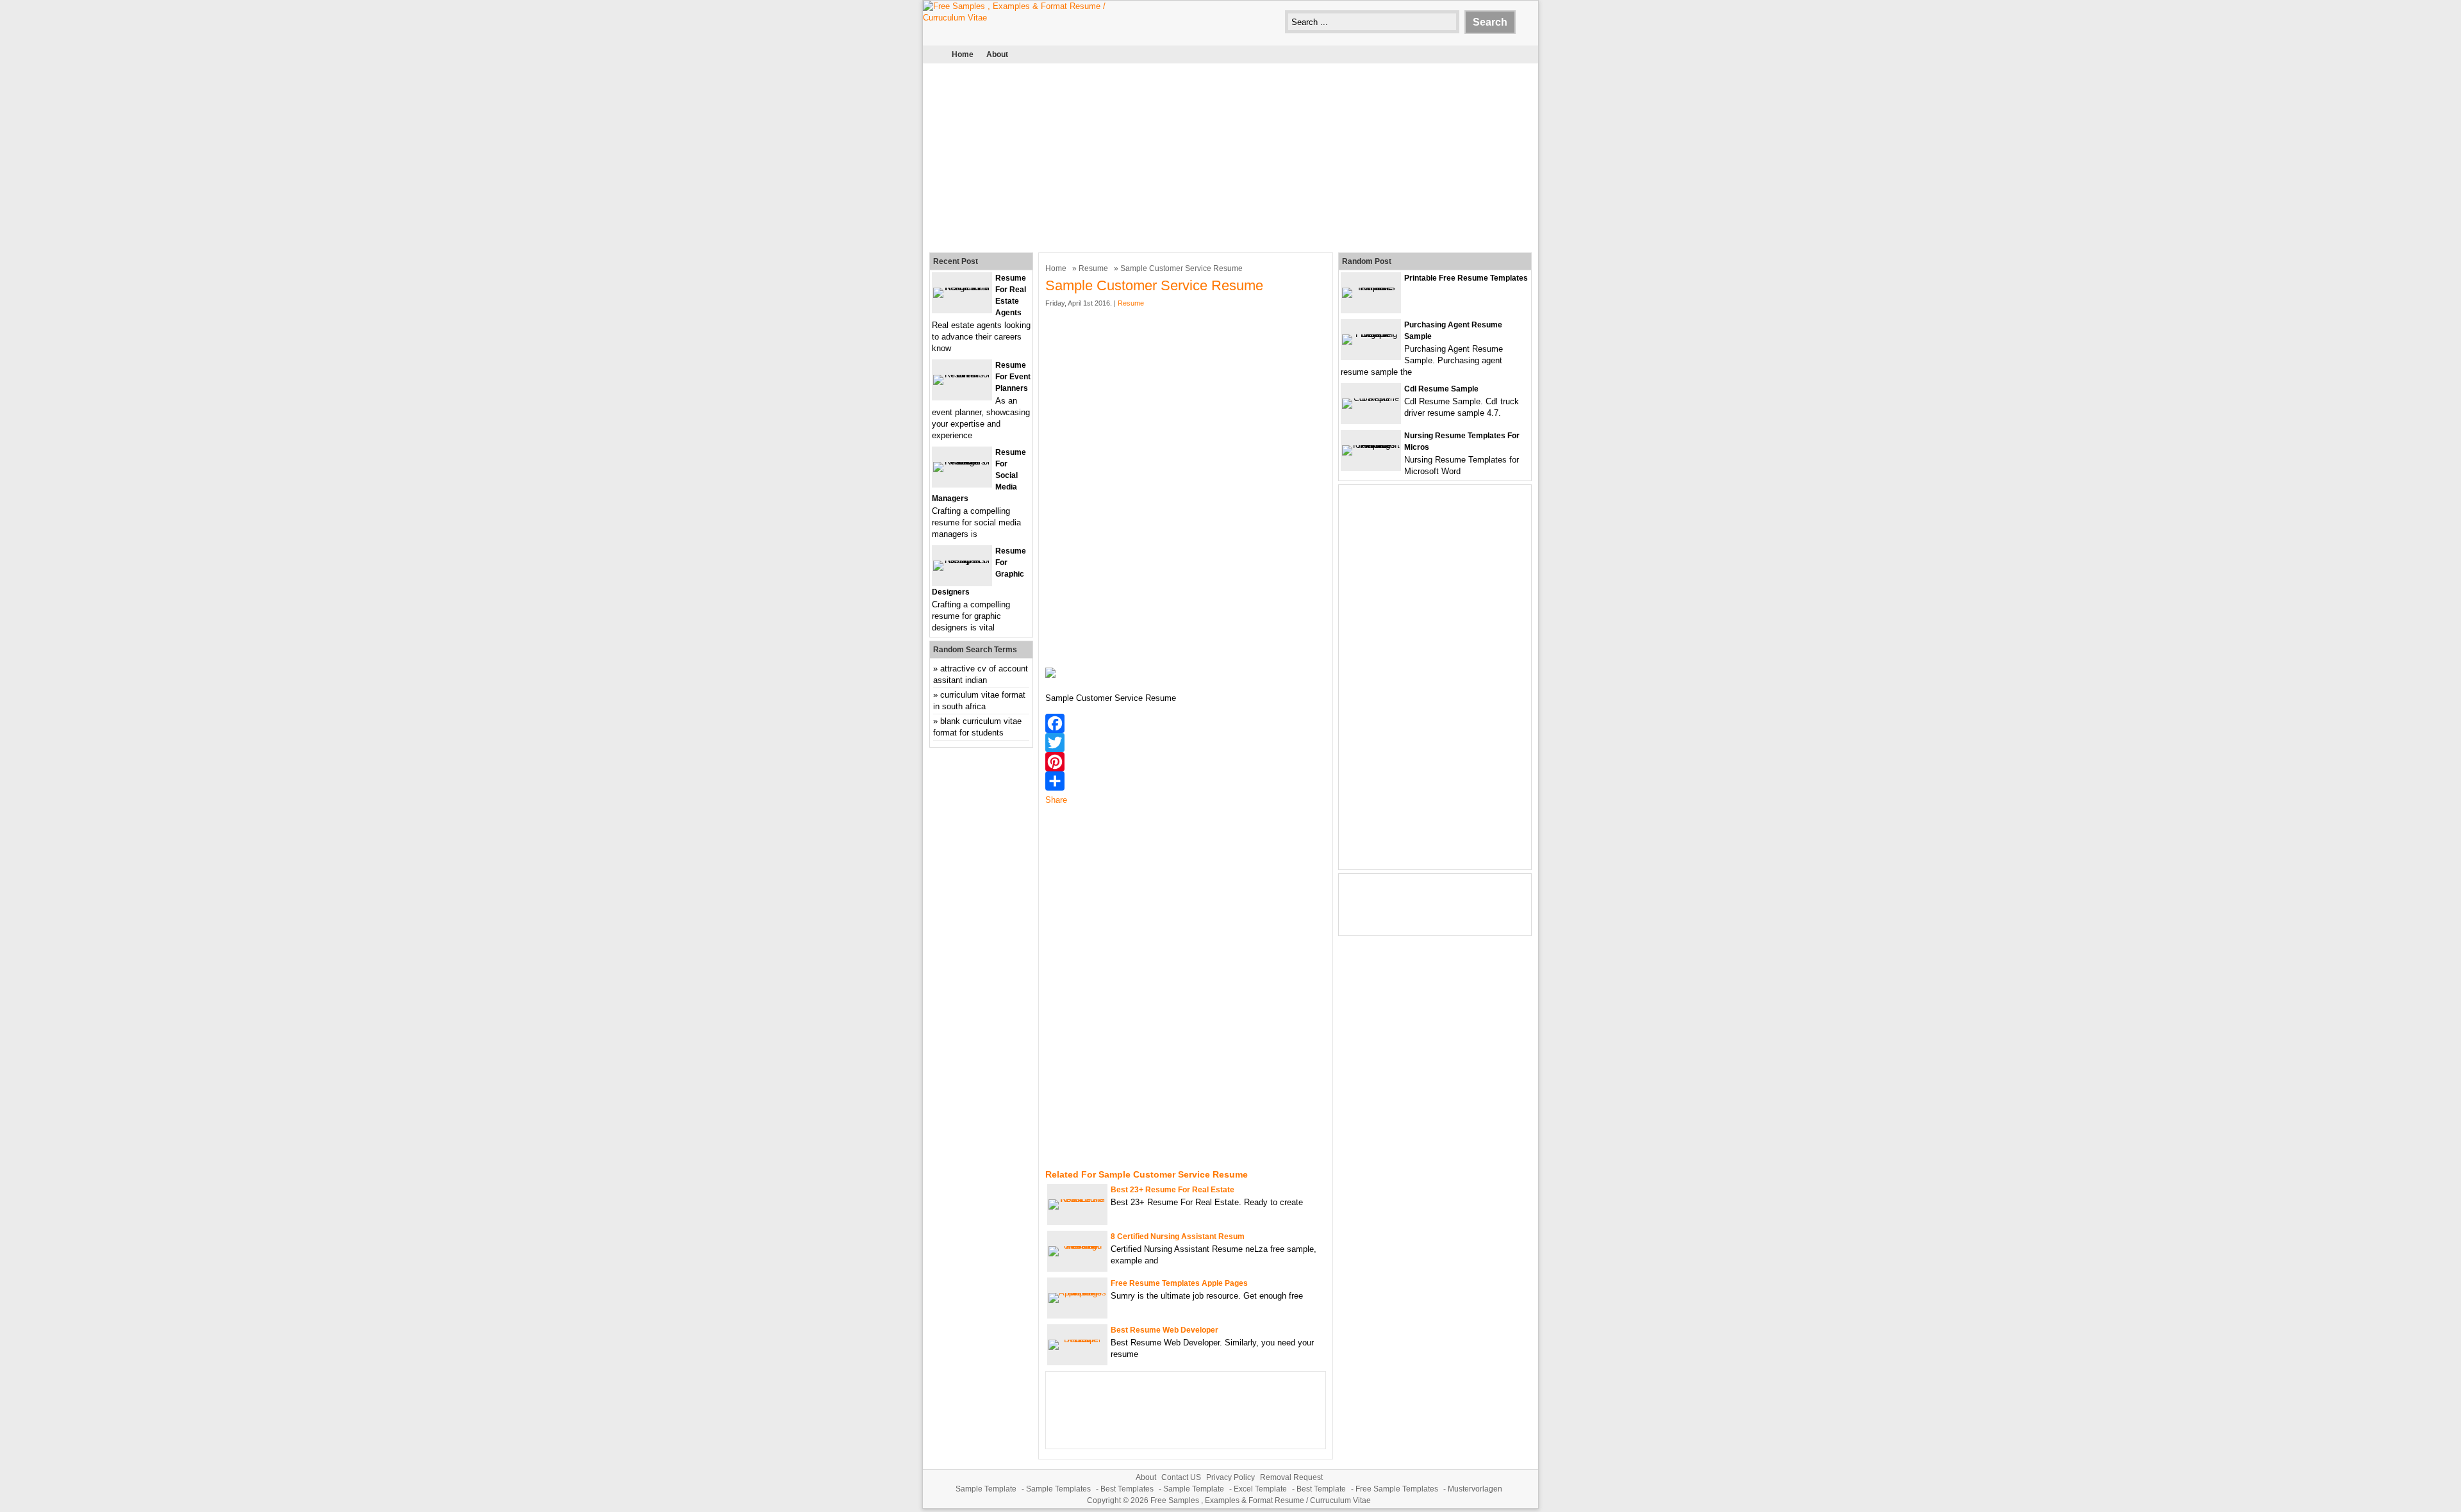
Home (963, 54)
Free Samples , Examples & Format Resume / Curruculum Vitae (1261, 1500)
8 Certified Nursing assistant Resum (1178, 1237)
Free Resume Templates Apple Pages (1179, 1283)
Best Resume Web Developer (1164, 1330)
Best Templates (1127, 1489)
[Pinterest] (1186, 762)
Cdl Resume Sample (1441, 389)
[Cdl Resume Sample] (1371, 398)
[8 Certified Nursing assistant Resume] (1077, 1246)
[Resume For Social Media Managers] (962, 462)
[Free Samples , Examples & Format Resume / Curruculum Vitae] (1019, 18)
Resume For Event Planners (1013, 377)
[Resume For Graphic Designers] (962, 560)
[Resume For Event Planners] (962, 374)
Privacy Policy (1230, 1477)
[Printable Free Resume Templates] (1371, 287)
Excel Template (1260, 1489)
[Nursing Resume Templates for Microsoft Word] (1371, 445)
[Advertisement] (1230, 156)
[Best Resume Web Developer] (1077, 1339)
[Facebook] (1186, 723)
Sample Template (986, 1489)
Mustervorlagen (1475, 1489)
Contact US (1181, 1477)
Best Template (1321, 1489)
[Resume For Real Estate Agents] (962, 287)
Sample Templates (1058, 1489)
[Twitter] (1186, 743)
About (997, 54)
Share (1056, 800)
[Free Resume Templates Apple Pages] (1077, 1293)
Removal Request (1291, 1477)
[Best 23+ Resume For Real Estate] (1077, 1199)
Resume (1093, 268)
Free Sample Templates (1397, 1489)
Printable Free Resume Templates (1466, 278)
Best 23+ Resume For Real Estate (1172, 1190)
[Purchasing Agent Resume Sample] (1371, 334)
